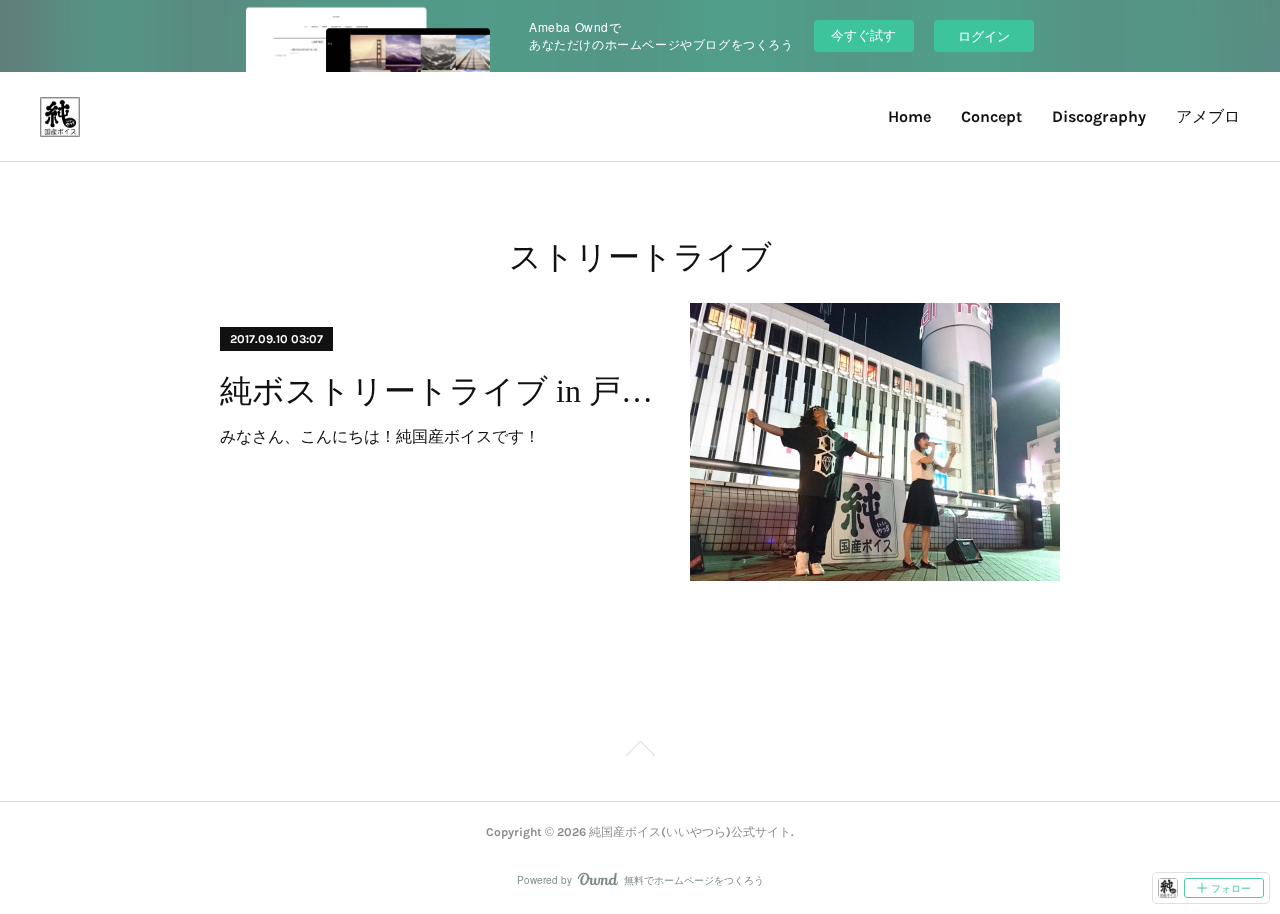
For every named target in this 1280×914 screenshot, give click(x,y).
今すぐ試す (863, 34)
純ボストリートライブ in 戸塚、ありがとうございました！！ (437, 391)
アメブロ (1208, 116)
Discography (1099, 116)
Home (909, 116)
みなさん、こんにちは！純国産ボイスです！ (380, 435)
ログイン (984, 35)
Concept (991, 116)
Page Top (640, 752)
